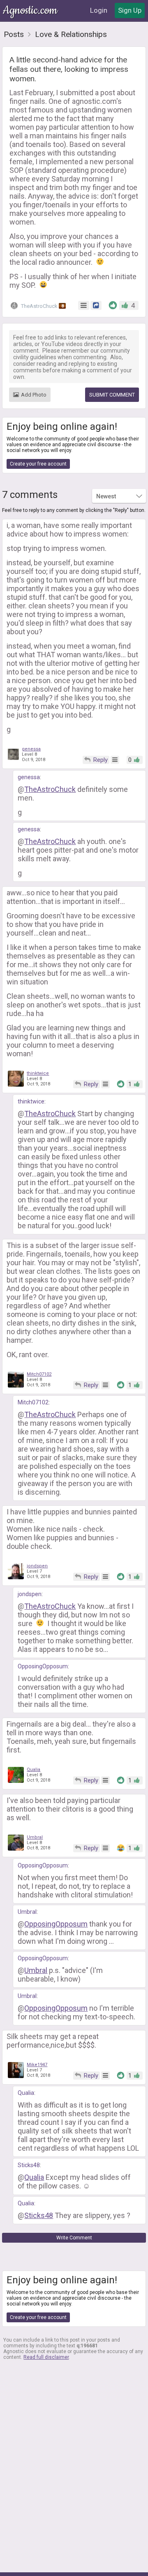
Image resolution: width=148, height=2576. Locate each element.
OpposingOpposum (43, 1666)
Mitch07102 (39, 1374)
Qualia (34, 1770)
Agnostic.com (31, 10)
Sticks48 (29, 2165)
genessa (31, 749)
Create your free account (38, 464)
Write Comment (74, 2238)
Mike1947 (37, 2065)
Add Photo (34, 395)
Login (99, 10)
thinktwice (38, 1073)
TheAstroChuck (42, 306)
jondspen (37, 1566)
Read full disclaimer (46, 2357)
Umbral (35, 1837)
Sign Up (130, 10)
